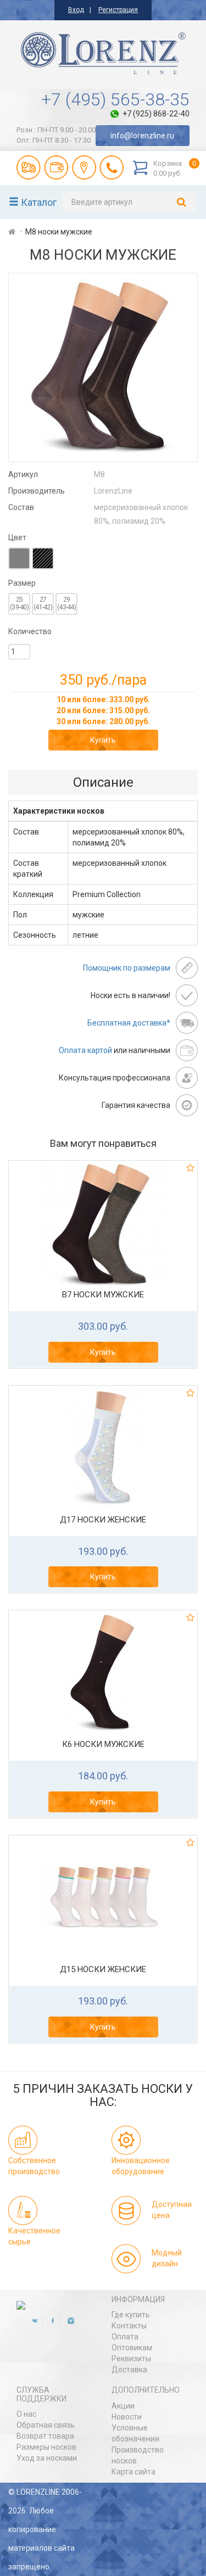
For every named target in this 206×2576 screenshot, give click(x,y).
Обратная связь (46, 2425)
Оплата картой (85, 1050)
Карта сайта (133, 2472)
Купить (103, 740)
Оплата (125, 2337)
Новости (127, 2417)
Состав (21, 507)
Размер (22, 583)
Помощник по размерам (127, 968)
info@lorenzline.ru (142, 136)
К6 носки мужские (103, 1744)
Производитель (37, 491)
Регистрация (118, 10)
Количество (30, 631)
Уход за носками (47, 2458)
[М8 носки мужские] (103, 368)
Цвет (17, 537)
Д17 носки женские (103, 1520)
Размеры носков (46, 2447)
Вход (76, 10)
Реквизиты (131, 2359)
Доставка (129, 2370)
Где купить (131, 2315)
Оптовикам (132, 2348)
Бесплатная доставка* (129, 1023)
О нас (26, 2414)
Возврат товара (45, 2436)
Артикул (23, 474)
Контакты (129, 2326)
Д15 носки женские (103, 1969)
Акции (123, 2406)
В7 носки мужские (103, 1295)
